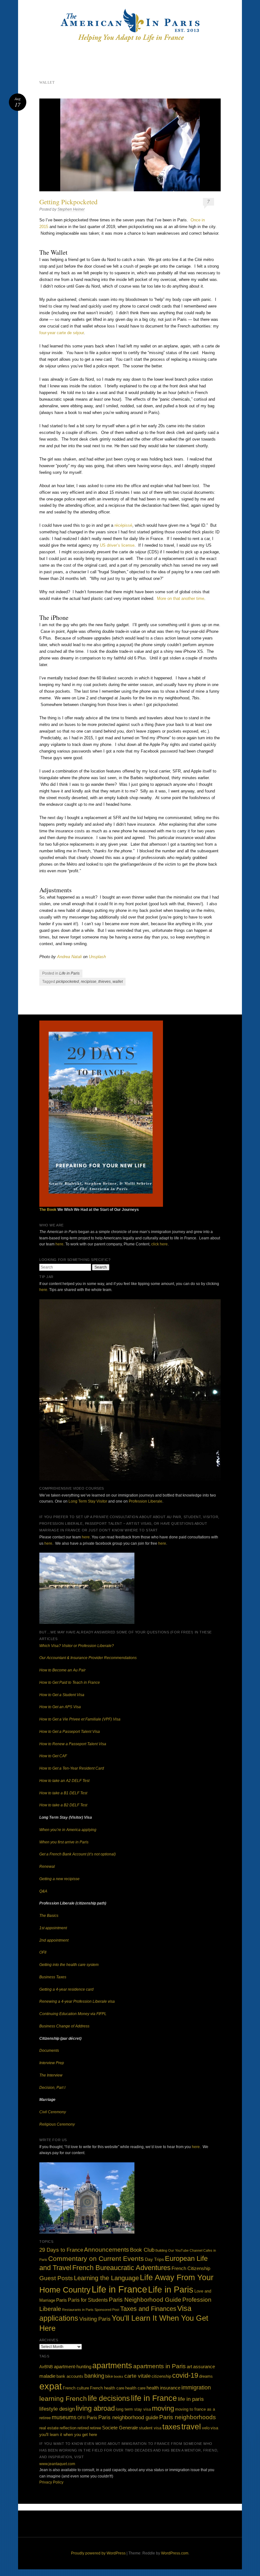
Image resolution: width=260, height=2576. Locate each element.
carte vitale (137, 2376)
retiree (95, 2428)
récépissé (123, 525)
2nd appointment (54, 1940)
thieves (104, 982)
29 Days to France (61, 2250)
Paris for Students (88, 2300)
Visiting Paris (95, 2319)
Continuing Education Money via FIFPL (73, 2014)
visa (214, 2428)
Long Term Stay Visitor (88, 1501)
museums (64, 2417)
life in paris (191, 2399)
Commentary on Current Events (96, 2258)
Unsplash (97, 957)
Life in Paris (69, 973)
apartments (112, 2366)
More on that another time (181, 598)
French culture (76, 2388)
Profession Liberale (146, 1501)
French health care (107, 2388)
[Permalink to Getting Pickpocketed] (130, 145)
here (59, 1244)
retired (83, 2428)
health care (135, 2388)
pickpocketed (68, 982)
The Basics (49, 1916)
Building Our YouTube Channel (179, 2250)
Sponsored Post (107, 2310)
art (189, 2366)
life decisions (109, 2398)
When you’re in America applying (68, 1830)
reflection (68, 2428)
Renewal (47, 1867)
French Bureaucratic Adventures (121, 2268)
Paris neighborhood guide (128, 2417)
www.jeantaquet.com (57, 2464)
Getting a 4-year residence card (66, 1989)
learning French (63, 2398)
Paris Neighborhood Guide (145, 2300)
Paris (62, 2300)
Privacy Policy (51, 2482)
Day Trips (154, 2259)
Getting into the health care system (69, 1965)
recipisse (89, 982)
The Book (48, 1210)
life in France (154, 2398)
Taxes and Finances (148, 2309)
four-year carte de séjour (62, 333)
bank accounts (70, 2376)
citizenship (161, 2376)
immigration (196, 2388)
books (119, 2376)
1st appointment (53, 1928)
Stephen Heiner (71, 209)
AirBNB (46, 2367)
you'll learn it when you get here (68, 2435)
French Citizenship (191, 2268)
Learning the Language (106, 2278)
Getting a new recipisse (59, 1879)
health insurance (163, 2388)
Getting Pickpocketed (68, 202)
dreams (206, 2376)
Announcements (107, 2250)
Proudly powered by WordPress (98, 2553)
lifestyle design (57, 2409)
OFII (43, 1952)
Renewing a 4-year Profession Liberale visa (77, 2001)
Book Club (142, 2250)
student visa (150, 2428)
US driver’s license (117, 545)
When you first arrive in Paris (64, 1842)
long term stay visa (133, 2409)
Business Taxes (53, 1977)
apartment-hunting (73, 2366)
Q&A (43, 1891)
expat (51, 2386)
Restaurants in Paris (78, 2310)
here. (44, 1290)
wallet (118, 982)
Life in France (119, 2289)
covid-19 (185, 2375)
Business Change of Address (64, 2026)
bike (109, 2376)
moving (163, 2408)
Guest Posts (56, 2278)
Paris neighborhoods (188, 2417)
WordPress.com (175, 2553)
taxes (171, 2427)
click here (159, 1244)
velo (206, 2428)
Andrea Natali (69, 957)
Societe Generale (120, 2428)
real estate (49, 2428)
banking (94, 2376)
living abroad (95, 2408)
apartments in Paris (159, 2366)
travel (191, 2427)
